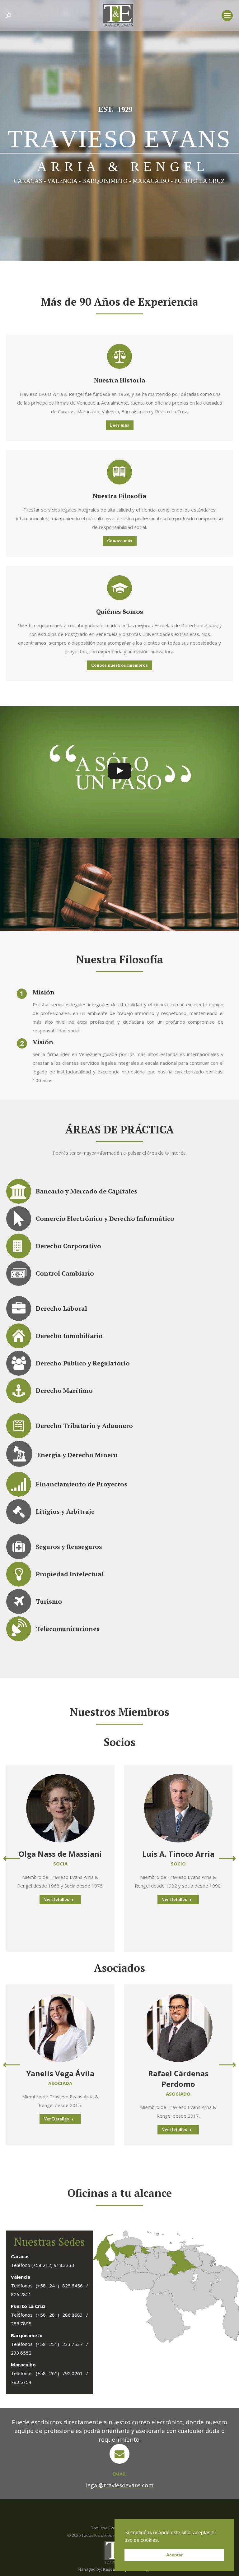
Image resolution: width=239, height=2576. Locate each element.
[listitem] (155, 2247)
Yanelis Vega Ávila (60, 2073)
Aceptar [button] (174, 2555)
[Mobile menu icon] (227, 16)
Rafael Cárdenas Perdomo (178, 2079)
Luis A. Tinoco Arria (178, 1854)
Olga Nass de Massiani (60, 1854)
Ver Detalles (56, 1899)
